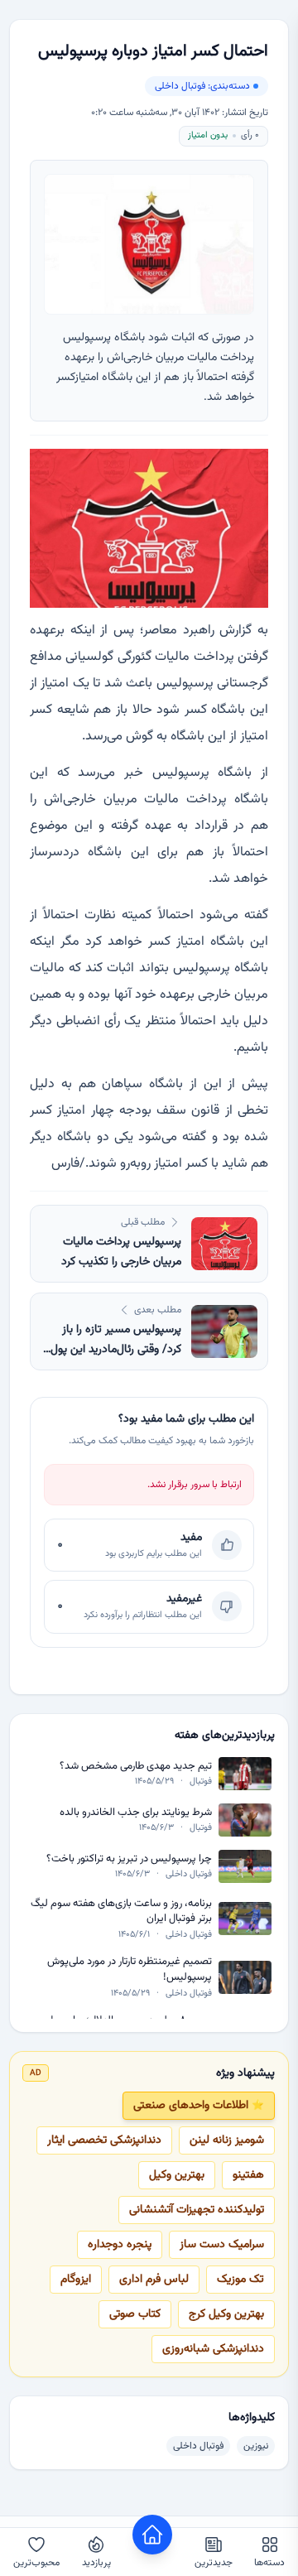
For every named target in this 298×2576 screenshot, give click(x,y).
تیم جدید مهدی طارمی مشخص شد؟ (136, 1767)
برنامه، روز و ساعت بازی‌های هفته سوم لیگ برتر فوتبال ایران (121, 1912)
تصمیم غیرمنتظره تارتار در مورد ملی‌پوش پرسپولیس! (130, 1969)
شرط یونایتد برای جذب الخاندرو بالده (136, 1813)
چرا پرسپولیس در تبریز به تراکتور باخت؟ (129, 1859)
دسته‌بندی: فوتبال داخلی (202, 86)
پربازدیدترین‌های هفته (225, 1736)
